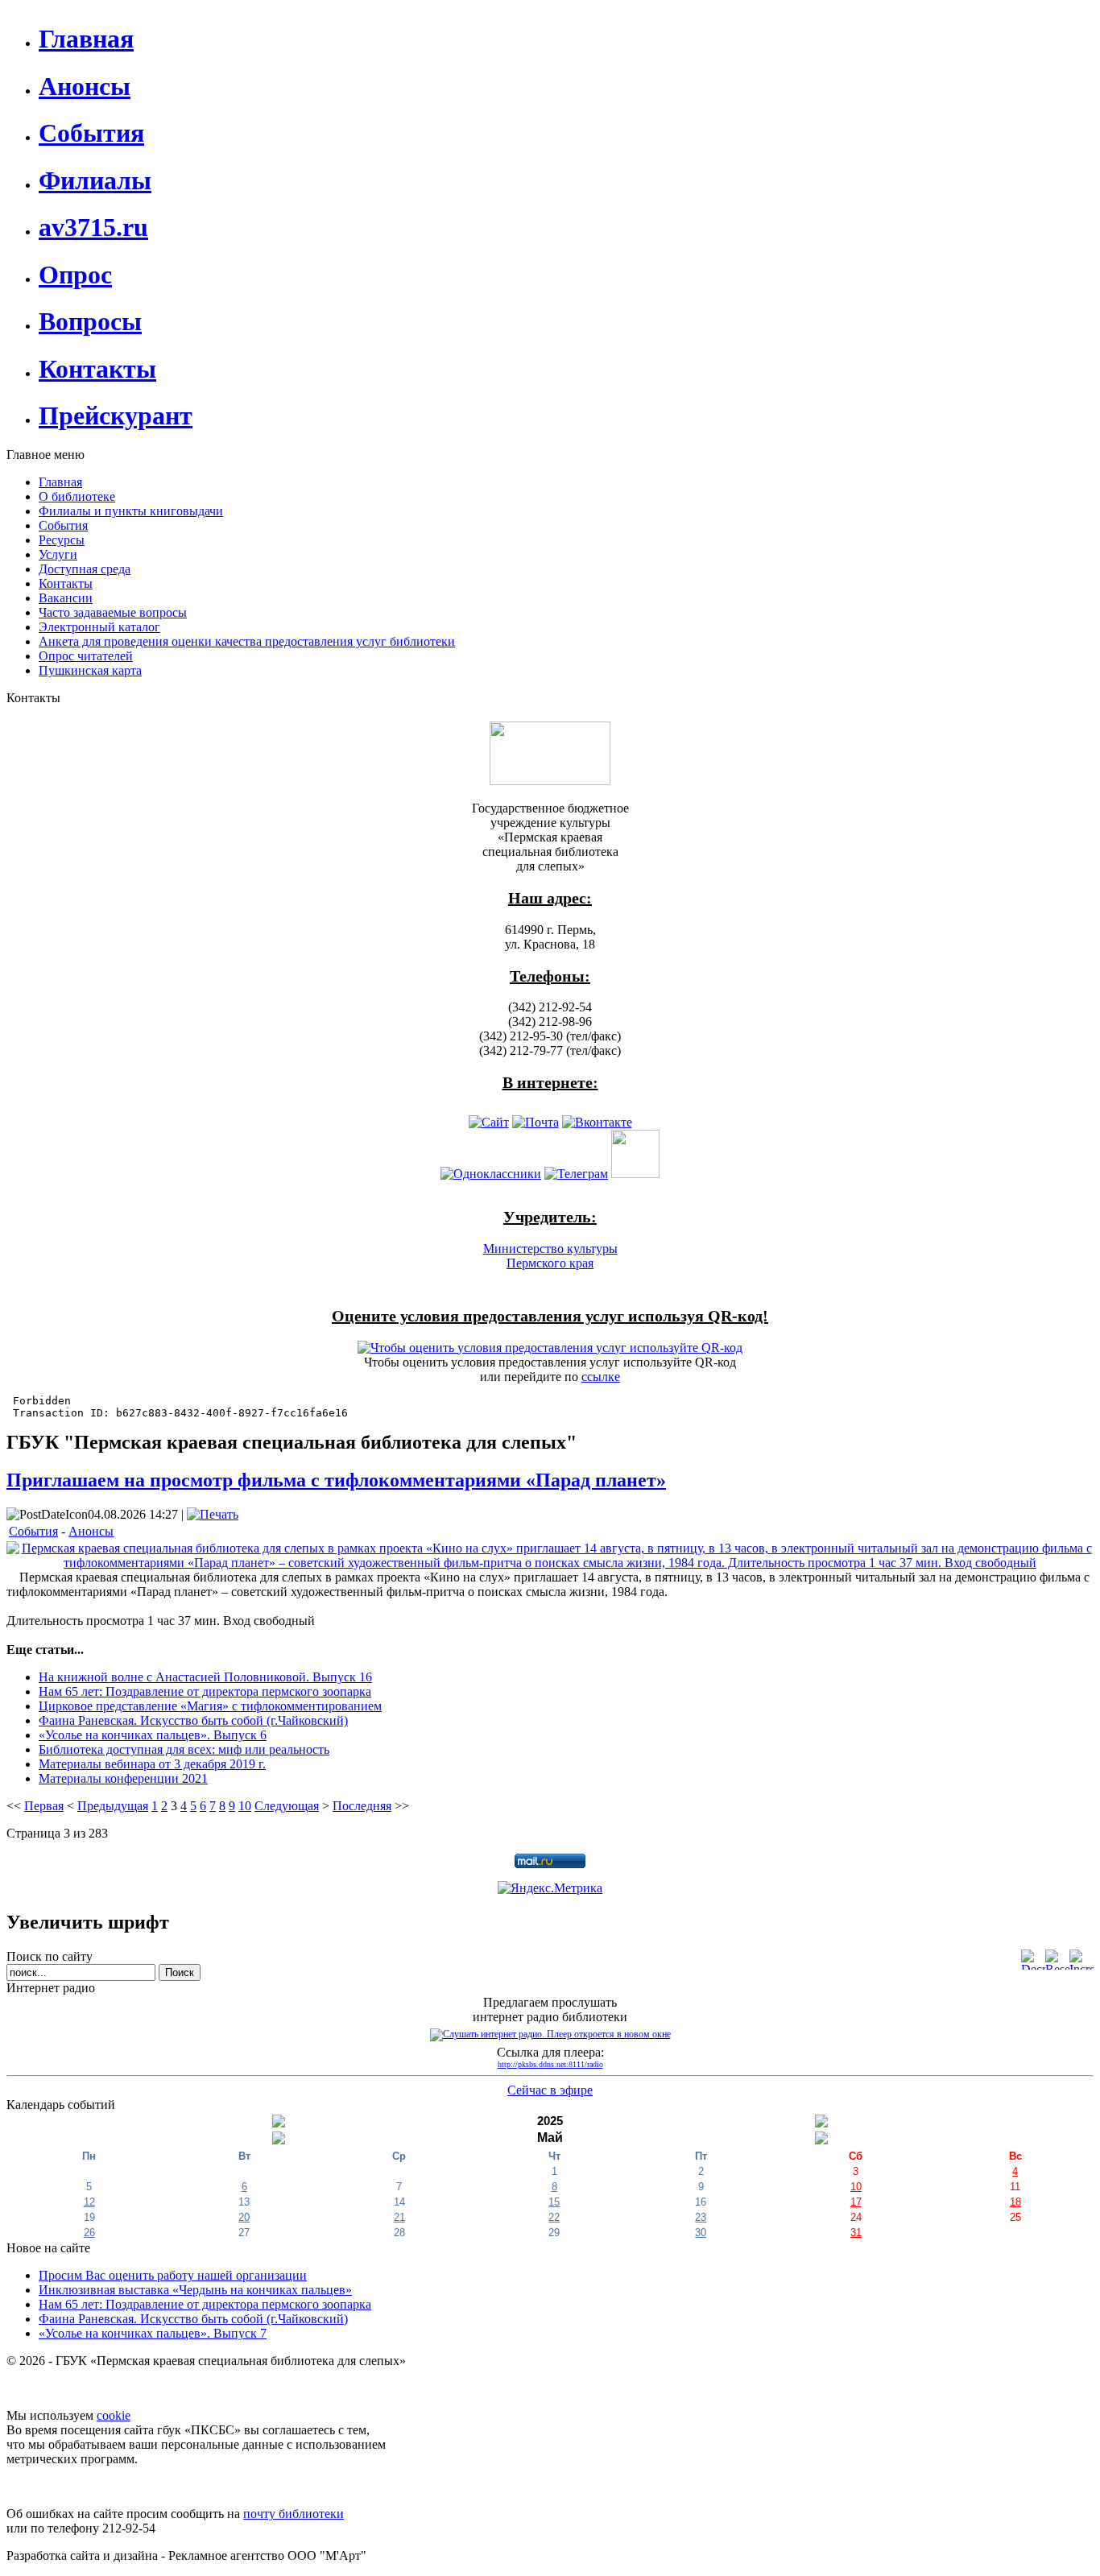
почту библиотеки (294, 2514)
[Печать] (213, 1514)
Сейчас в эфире (550, 2090)
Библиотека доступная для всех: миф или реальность (184, 1749)
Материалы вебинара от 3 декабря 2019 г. (152, 1764)
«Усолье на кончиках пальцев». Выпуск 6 (153, 1735)
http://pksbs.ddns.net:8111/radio (550, 2064)
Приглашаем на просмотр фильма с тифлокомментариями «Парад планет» (336, 1480)
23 (701, 2217)
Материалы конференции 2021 (123, 1778)
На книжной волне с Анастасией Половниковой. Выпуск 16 (205, 1677)
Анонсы (91, 1531)
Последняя (362, 1806)
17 (856, 2202)
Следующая (287, 1806)
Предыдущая (113, 1806)
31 (856, 2233)
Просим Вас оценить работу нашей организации (173, 2275)
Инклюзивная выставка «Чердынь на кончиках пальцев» (195, 2290)
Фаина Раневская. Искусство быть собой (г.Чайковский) (193, 1720)
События (33, 1531)
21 (399, 2217)
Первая (44, 1806)
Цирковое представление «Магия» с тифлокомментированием (210, 1706)
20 (244, 2217)
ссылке (601, 1377)
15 (554, 2202)
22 (554, 2217)
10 (245, 1806)
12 (89, 2202)
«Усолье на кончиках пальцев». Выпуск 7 (153, 2333)
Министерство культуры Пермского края (550, 1256)
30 (701, 2233)
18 (1015, 2202)
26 (89, 2233)
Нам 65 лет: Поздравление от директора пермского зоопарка (205, 1691)
